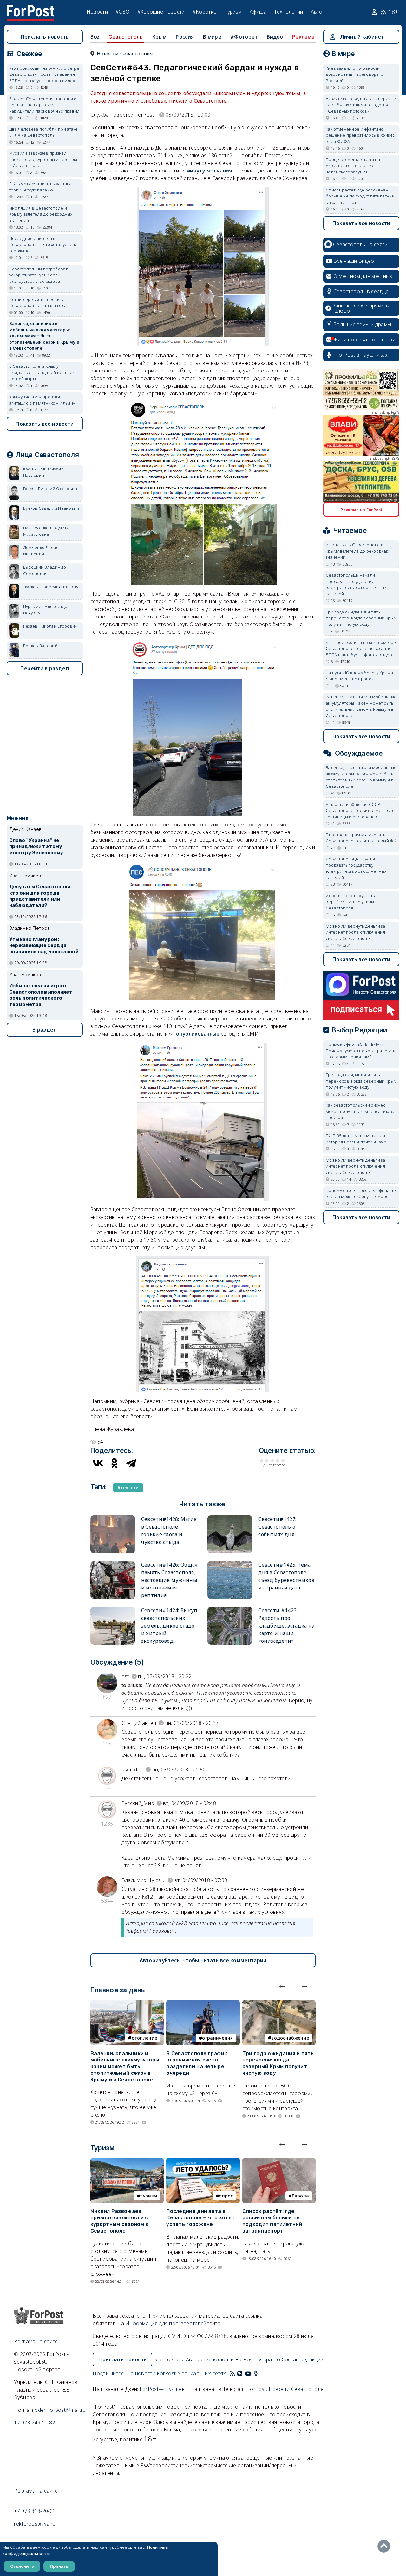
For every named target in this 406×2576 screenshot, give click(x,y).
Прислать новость (45, 37)
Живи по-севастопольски (364, 340)
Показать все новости (45, 424)
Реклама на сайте (36, 2341)
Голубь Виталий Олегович (50, 489)
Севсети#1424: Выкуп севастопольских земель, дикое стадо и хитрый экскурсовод (169, 1626)
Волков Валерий (40, 646)
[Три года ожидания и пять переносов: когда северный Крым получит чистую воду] (279, 2004)
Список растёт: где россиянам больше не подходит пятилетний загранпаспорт (272, 2221)
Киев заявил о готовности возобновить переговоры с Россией (354, 74)
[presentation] (282, 1985)
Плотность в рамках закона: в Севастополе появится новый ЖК (361, 838)
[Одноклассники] (115, 1463)
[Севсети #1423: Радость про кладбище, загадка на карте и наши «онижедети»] (230, 1609)
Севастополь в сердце (361, 291)
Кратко (272, 2359)
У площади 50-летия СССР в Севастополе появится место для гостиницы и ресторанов (361, 810)
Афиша (258, 12)
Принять (59, 2566)
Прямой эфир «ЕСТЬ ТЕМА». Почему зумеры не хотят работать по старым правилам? (360, 1050)
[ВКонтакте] (98, 1463)
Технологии (288, 12)
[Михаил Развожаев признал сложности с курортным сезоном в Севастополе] (127, 2162)
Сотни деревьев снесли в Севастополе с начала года (38, 302)
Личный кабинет (362, 37)
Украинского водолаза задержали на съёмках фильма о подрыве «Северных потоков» (361, 105)
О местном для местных (363, 276)
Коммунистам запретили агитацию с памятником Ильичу (42, 400)
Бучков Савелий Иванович (51, 508)
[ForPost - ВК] (240, 2373)
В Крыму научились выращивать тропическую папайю (43, 187)
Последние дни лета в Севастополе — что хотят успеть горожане (200, 2218)
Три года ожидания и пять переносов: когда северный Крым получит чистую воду (278, 2063)
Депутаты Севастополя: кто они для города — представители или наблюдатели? (40, 896)
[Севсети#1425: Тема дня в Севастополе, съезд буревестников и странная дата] (230, 1564)
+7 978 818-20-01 (35, 2511)
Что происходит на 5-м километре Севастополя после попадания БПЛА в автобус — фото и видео (44, 74)
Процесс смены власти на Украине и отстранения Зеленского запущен (353, 166)
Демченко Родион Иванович (42, 551)
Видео (275, 37)
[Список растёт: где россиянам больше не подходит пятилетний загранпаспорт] (279, 2162)
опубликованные (198, 1034)
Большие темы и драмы (362, 324)
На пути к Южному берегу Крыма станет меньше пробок (359, 676)
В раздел (45, 1030)
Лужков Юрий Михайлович (51, 587)
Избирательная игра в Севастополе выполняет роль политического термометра (41, 995)
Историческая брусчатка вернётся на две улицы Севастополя (351, 902)
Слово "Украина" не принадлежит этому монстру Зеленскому (36, 847)
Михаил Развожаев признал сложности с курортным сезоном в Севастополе (119, 2221)
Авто (317, 12)
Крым (159, 37)
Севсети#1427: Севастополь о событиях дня (277, 1527)
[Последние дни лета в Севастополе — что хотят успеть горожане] (203, 2162)
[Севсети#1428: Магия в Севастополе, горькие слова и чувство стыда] (113, 1518)
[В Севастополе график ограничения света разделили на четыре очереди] (203, 2004)
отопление (144, 2038)
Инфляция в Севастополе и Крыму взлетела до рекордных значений (41, 214)
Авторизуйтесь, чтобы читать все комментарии (203, 1960)
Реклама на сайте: (36, 2491)
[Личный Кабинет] (375, 12)
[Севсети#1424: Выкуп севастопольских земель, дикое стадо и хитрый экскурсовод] (113, 1609)
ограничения (217, 2038)
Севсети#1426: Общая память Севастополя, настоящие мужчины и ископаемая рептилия (169, 1580)
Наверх (385, 2546)
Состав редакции (303, 2359)
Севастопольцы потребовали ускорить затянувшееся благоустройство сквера (40, 275)
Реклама (303, 37)
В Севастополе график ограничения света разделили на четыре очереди (197, 2063)
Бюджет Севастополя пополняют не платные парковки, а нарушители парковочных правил (45, 105)
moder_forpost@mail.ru (58, 2410)
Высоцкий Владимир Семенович (45, 570)
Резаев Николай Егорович (50, 626)
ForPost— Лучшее (162, 2389)
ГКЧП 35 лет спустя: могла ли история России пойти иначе (356, 1139)
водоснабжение (290, 2038)
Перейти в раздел (45, 668)
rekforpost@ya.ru (35, 2524)
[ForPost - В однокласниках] (256, 2373)
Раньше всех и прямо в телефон (361, 308)
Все (95, 37)
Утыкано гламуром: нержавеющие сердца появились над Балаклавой (44, 946)
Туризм (233, 12)
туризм (148, 2196)
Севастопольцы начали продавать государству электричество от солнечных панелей (356, 584)
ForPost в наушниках (362, 355)
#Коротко (205, 12)
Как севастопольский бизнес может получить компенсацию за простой (360, 1111)
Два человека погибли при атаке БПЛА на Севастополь (44, 132)
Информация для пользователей (166, 2323)
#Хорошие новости (161, 12)
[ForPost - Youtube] (248, 2373)
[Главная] (30, 9)
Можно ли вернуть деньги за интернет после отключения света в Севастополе (356, 932)
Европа (300, 2196)
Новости (97, 12)
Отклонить (22, 2566)
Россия (185, 37)
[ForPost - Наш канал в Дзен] (260, 2373)
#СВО (122, 12)
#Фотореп (244, 37)
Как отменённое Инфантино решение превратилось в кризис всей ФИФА (360, 135)
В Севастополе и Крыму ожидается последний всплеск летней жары (42, 372)
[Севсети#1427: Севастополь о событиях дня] (230, 1518)
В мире (212, 37)
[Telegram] (131, 1463)
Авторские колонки (210, 2359)
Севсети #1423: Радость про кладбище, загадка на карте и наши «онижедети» (286, 1626)
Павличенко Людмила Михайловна (46, 531)
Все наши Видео (354, 261)
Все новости (169, 2359)
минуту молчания (209, 171)
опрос (226, 2196)
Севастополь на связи (360, 244)
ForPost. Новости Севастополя (285, 2389)
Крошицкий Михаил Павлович (43, 472)
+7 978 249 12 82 (34, 2423)
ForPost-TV (248, 2359)
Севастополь (126, 37)
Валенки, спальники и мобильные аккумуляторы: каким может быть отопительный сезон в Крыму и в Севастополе (126, 2067)
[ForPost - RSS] (232, 2373)
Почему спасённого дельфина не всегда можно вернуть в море (361, 1194)
